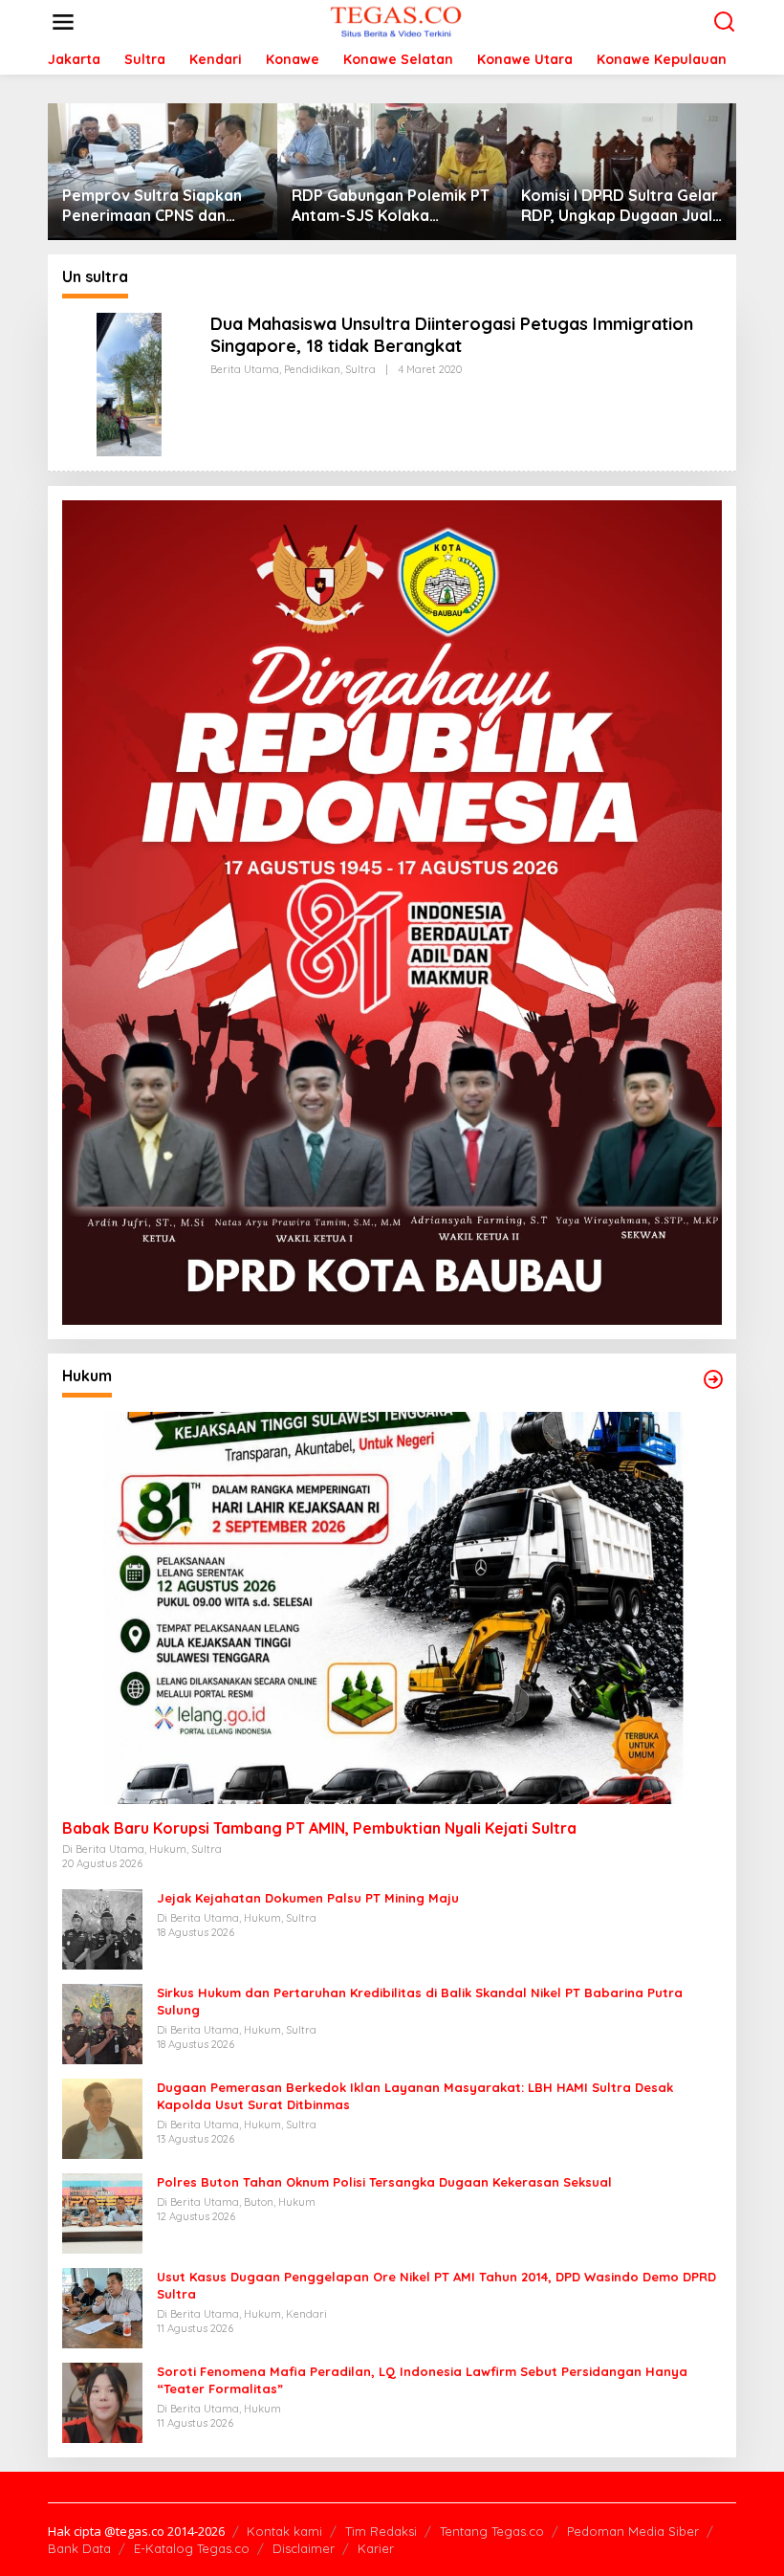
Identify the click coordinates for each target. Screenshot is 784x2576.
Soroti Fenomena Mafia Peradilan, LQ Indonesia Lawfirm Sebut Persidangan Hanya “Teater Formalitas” (422, 2380)
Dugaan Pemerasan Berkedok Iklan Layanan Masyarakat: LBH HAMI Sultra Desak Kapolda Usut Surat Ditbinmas (415, 2096)
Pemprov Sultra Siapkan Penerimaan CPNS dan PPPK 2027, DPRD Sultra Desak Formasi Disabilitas (158, 206)
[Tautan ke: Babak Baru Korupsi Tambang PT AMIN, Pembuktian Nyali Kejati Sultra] (392, 1607)
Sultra (360, 369)
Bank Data (79, 2548)
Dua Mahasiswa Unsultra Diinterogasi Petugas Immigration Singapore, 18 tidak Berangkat (452, 335)
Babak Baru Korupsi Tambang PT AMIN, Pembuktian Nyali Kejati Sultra (319, 1828)
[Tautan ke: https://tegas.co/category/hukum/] (713, 1379)
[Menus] (63, 22)
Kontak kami (284, 2531)
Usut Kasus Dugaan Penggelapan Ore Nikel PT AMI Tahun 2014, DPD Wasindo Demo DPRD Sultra (436, 2285)
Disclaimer (304, 2548)
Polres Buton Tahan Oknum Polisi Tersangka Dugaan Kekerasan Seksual (384, 2182)
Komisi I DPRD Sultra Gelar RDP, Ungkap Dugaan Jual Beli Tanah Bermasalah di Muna (620, 206)
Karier (376, 2548)
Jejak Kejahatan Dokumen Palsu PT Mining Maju (308, 1898)
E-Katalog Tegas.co (192, 2548)
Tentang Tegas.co (492, 2531)
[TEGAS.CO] (396, 21)
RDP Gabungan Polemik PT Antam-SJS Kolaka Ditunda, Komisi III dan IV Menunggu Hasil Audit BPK (391, 206)
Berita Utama (245, 369)
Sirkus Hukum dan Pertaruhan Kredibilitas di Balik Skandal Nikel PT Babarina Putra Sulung (420, 2001)
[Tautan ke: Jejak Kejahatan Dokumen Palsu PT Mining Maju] (102, 1928)
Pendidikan (312, 369)
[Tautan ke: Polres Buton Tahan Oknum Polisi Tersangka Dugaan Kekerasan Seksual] (102, 2212)
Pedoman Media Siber (633, 2531)
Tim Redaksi (381, 2531)
